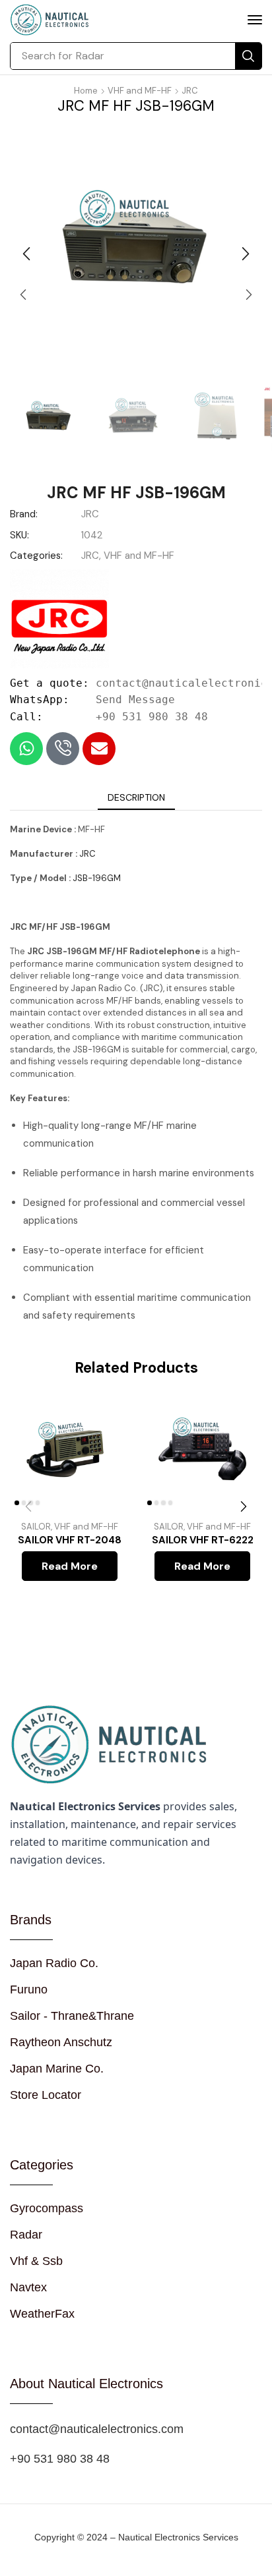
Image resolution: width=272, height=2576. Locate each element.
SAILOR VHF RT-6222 (203, 1540)
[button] (255, 20)
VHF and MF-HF (140, 91)
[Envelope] (99, 749)
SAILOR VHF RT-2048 (70, 1540)
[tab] (136, 797)
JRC (190, 91)
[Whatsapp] (26, 749)
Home (86, 91)
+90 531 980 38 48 (152, 717)
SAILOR (36, 1527)
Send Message (135, 700)
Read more (70, 1566)
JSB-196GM (97, 878)
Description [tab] (136, 797)
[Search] (248, 56)
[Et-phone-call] (63, 749)
